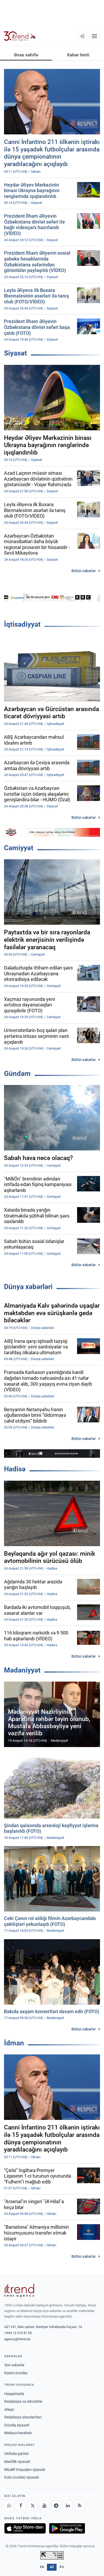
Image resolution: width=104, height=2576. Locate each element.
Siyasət (15, 353)
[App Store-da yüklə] (25, 2528)
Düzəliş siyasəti (17, 2425)
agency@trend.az (17, 2339)
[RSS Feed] (79, 2505)
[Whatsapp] (9, 2505)
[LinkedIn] (68, 2505)
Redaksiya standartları (23, 2417)
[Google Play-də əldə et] (67, 2528)
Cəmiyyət (19, 848)
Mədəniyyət (22, 1670)
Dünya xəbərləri (28, 1287)
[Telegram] (56, 2505)
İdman (14, 2043)
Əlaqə (9, 2409)
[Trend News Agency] (19, 2290)
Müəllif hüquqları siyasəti (25, 2470)
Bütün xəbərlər (84, 571)
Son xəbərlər (14, 2365)
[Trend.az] (20, 36)
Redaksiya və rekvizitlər (23, 2401)
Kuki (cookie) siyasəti (22, 2477)
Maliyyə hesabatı (18, 2433)
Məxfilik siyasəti (17, 2462)
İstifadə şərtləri (17, 2454)
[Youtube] (44, 2505)
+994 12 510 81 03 (18, 2333)
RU (62, 2567)
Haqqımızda (14, 2394)
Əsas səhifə (26, 55)
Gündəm (17, 1074)
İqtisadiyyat (22, 624)
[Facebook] (21, 2505)
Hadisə (15, 1469)
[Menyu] (94, 36)
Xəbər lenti (78, 55)
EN (42, 2567)
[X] (33, 2505)
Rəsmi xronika (16, 2373)
